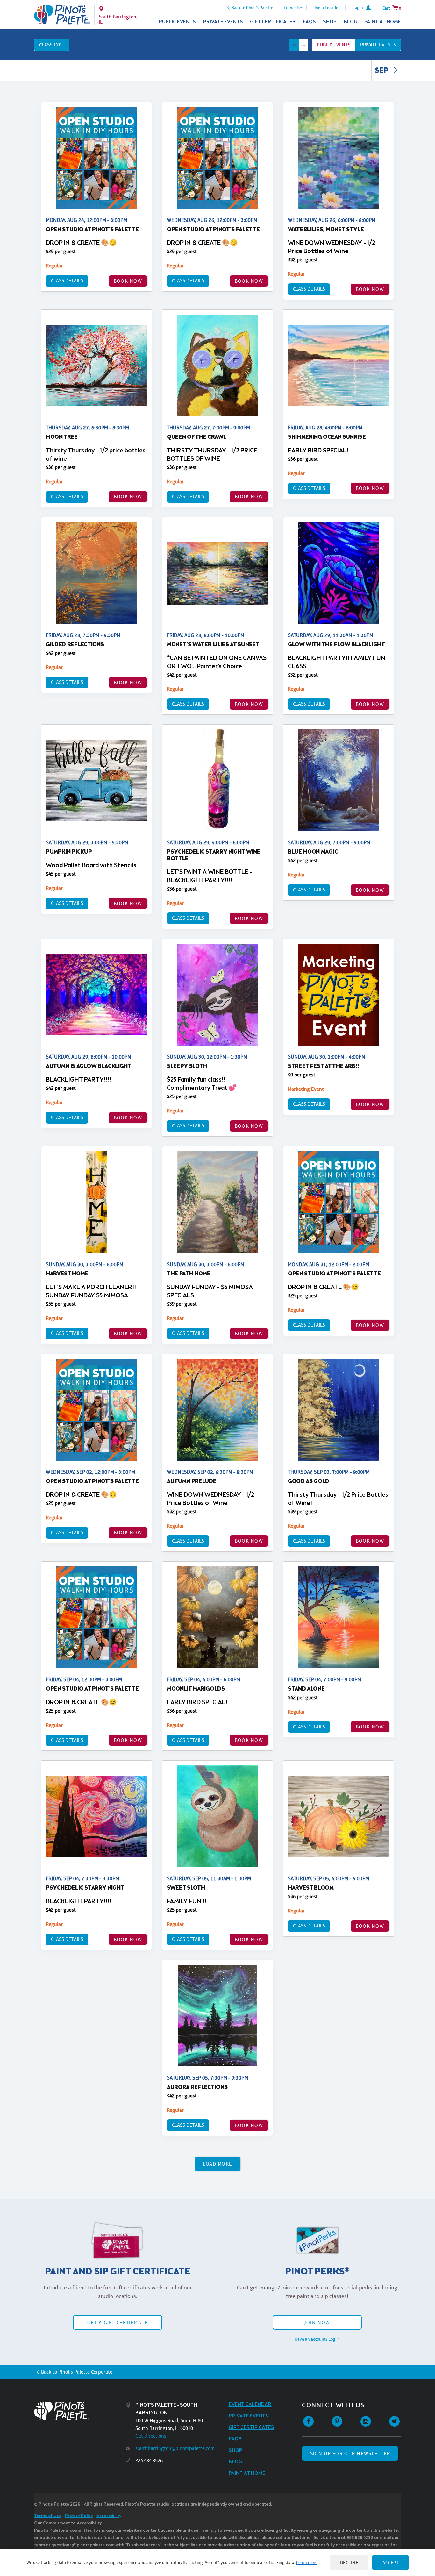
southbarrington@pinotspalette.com (175, 2448)
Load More (218, 2164)
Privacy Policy (79, 2516)
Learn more (307, 2562)
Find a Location (327, 8)
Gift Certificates (273, 22)
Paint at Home (383, 22)
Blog (351, 22)
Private (378, 45)
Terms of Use (48, 2516)
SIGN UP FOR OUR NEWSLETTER (350, 2454)
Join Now (317, 2322)
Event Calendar (250, 2405)
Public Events (177, 22)
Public (334, 45)
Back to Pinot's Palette (252, 8)
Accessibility (109, 2516)
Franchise (293, 8)
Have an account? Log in (317, 2339)
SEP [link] (382, 71)
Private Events (223, 22)
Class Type (52, 45)
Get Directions (151, 2436)
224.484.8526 (149, 2461)
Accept (390, 2562)
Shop (330, 22)
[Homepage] (80, 2411)
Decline (349, 2562)
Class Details (67, 281)
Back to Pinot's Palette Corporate (77, 2372)
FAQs (309, 22)
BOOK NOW (128, 281)
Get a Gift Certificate (118, 2322)
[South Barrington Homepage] (62, 15)
